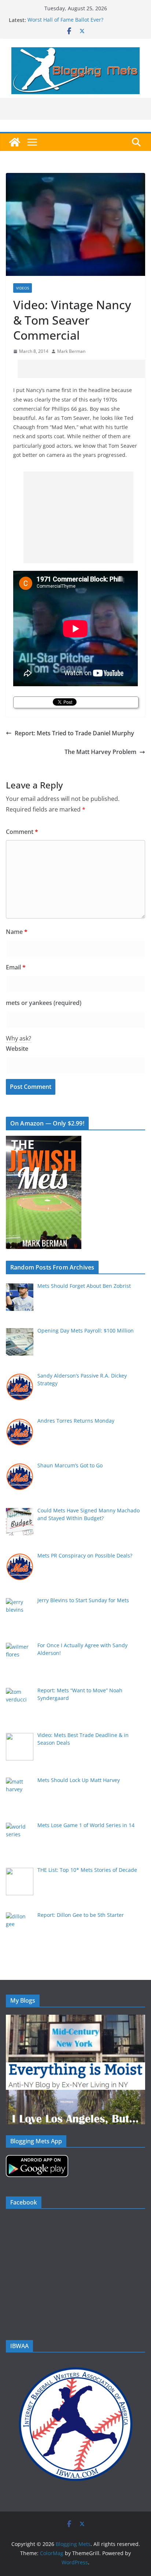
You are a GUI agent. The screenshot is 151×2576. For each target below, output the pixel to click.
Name (17, 932)
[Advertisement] (84, 369)
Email (16, 967)
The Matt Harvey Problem (100, 752)
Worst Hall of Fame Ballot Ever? (65, 20)
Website (17, 1049)
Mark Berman (71, 351)
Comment (22, 832)
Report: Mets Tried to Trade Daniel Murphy (74, 733)
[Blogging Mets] (15, 142)
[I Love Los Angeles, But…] (75, 2094)
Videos (23, 288)
